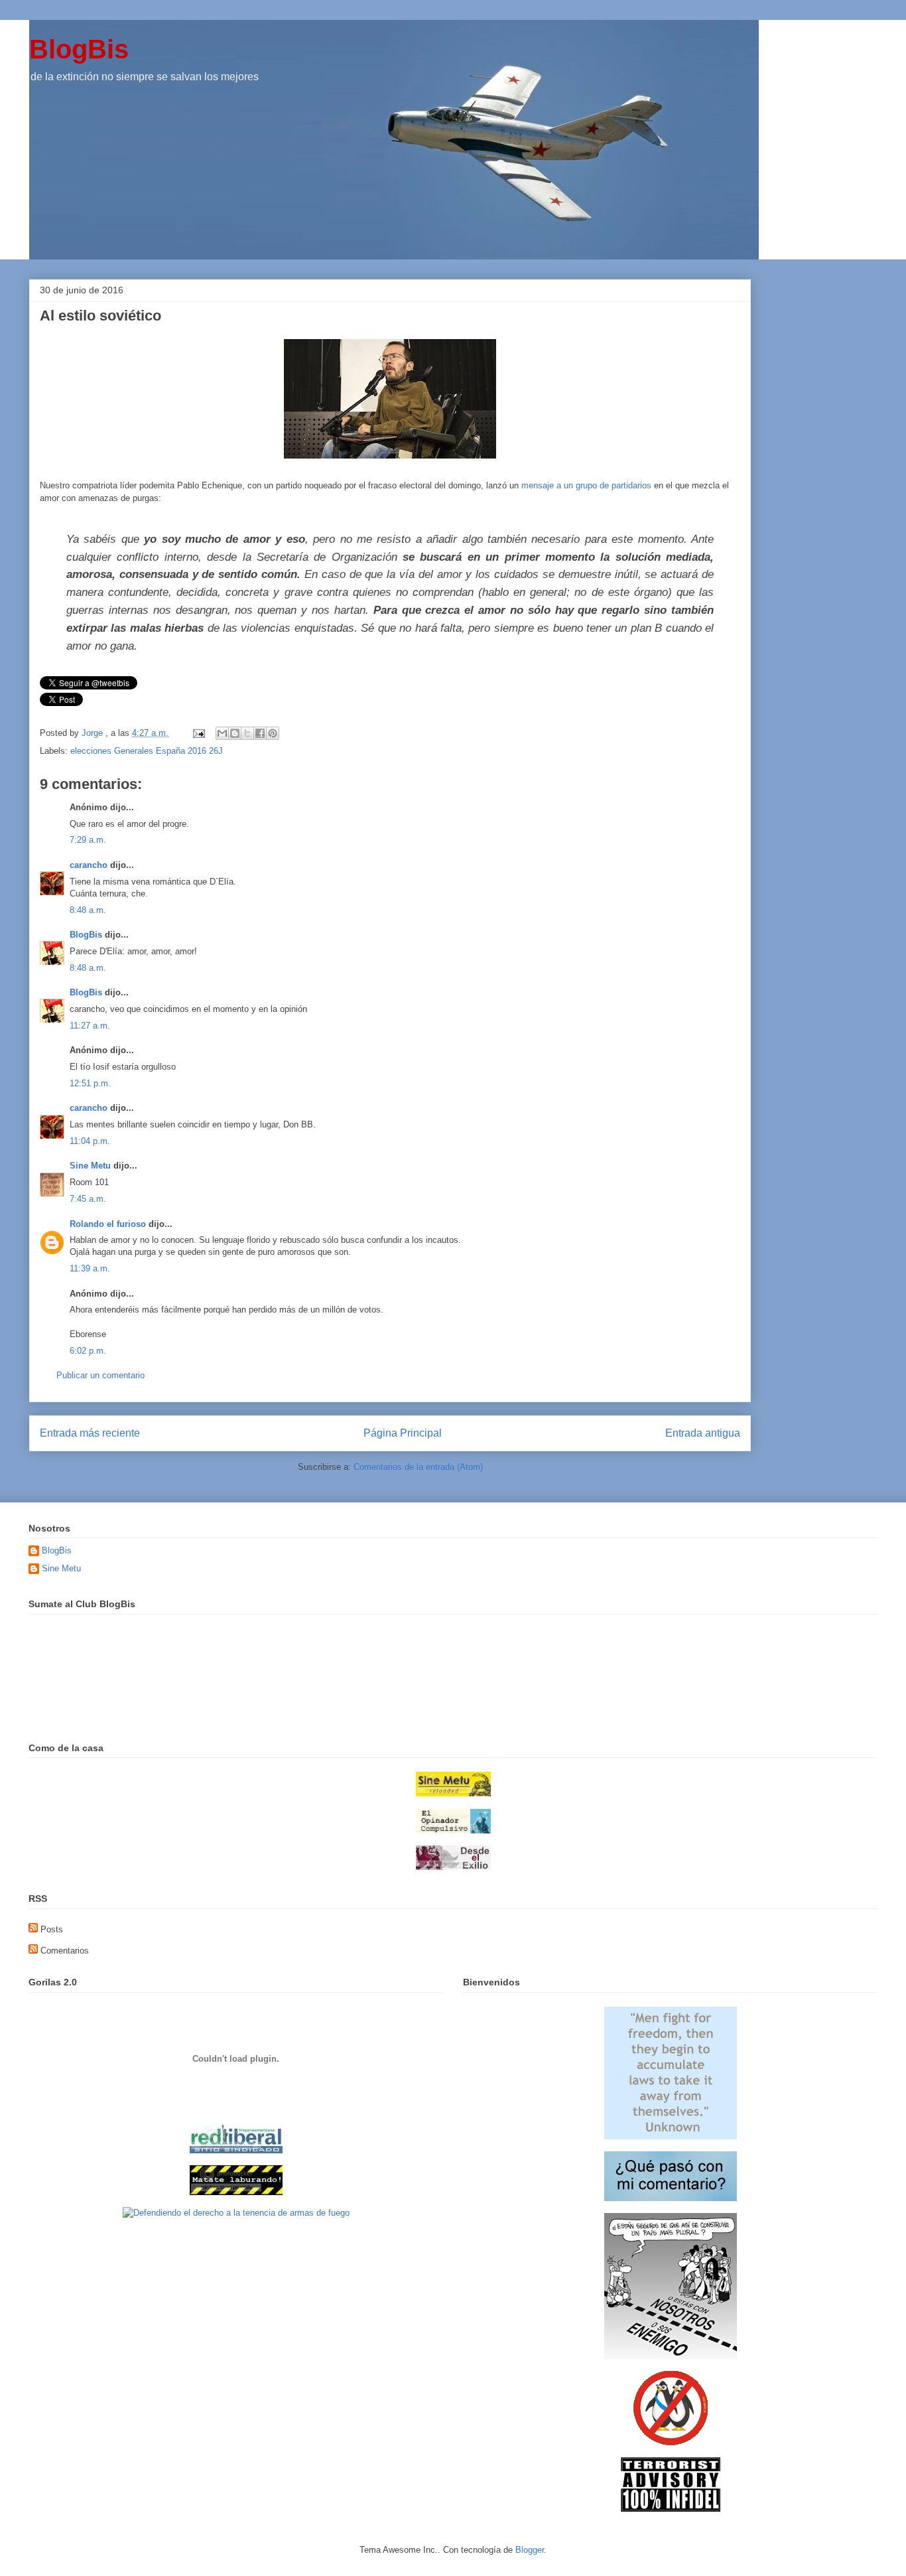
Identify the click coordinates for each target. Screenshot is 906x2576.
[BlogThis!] (235, 733)
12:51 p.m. (90, 1083)
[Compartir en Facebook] (260, 733)
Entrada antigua (703, 1433)
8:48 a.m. (88, 910)
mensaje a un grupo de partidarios (586, 485)
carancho (89, 865)
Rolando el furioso (108, 1224)
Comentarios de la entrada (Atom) (418, 1467)
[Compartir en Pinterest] (273, 733)
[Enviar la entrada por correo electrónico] (198, 733)
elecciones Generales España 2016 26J (147, 751)
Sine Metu (90, 1166)
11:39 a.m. (90, 1268)
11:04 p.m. (90, 1141)
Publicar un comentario (100, 1375)
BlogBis (79, 49)
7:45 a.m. (88, 1199)
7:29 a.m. (88, 840)
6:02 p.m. (88, 1351)
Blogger (530, 2550)
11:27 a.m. (90, 1026)
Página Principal (403, 1433)
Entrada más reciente (90, 1433)
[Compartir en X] (247, 733)
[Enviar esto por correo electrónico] (222, 733)
